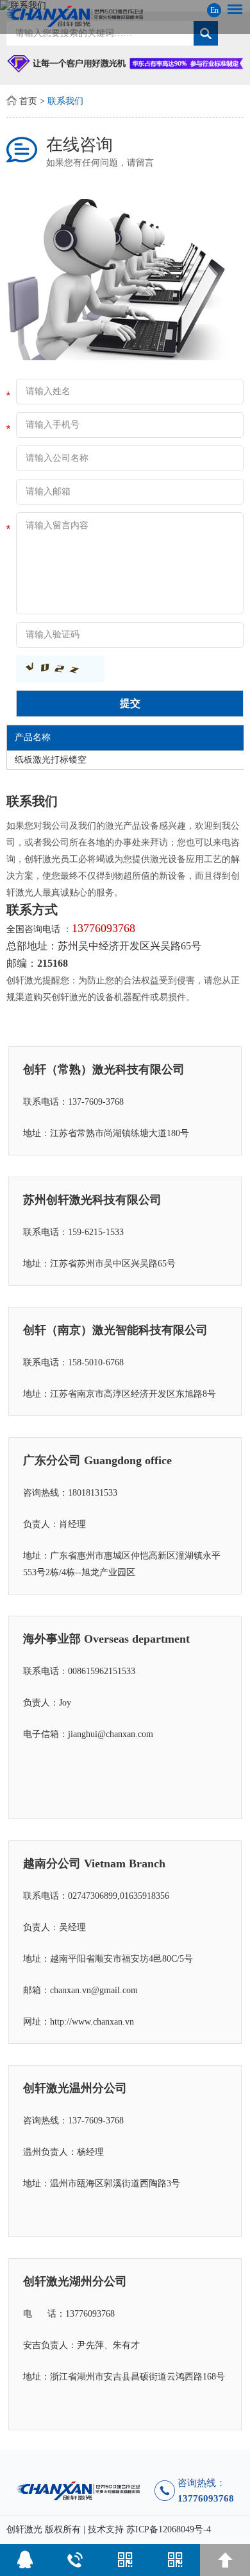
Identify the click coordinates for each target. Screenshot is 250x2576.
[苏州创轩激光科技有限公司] (125, 16)
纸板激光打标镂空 (51, 760)
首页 (28, 101)
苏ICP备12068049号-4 (169, 2529)
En (214, 10)
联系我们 (65, 101)
